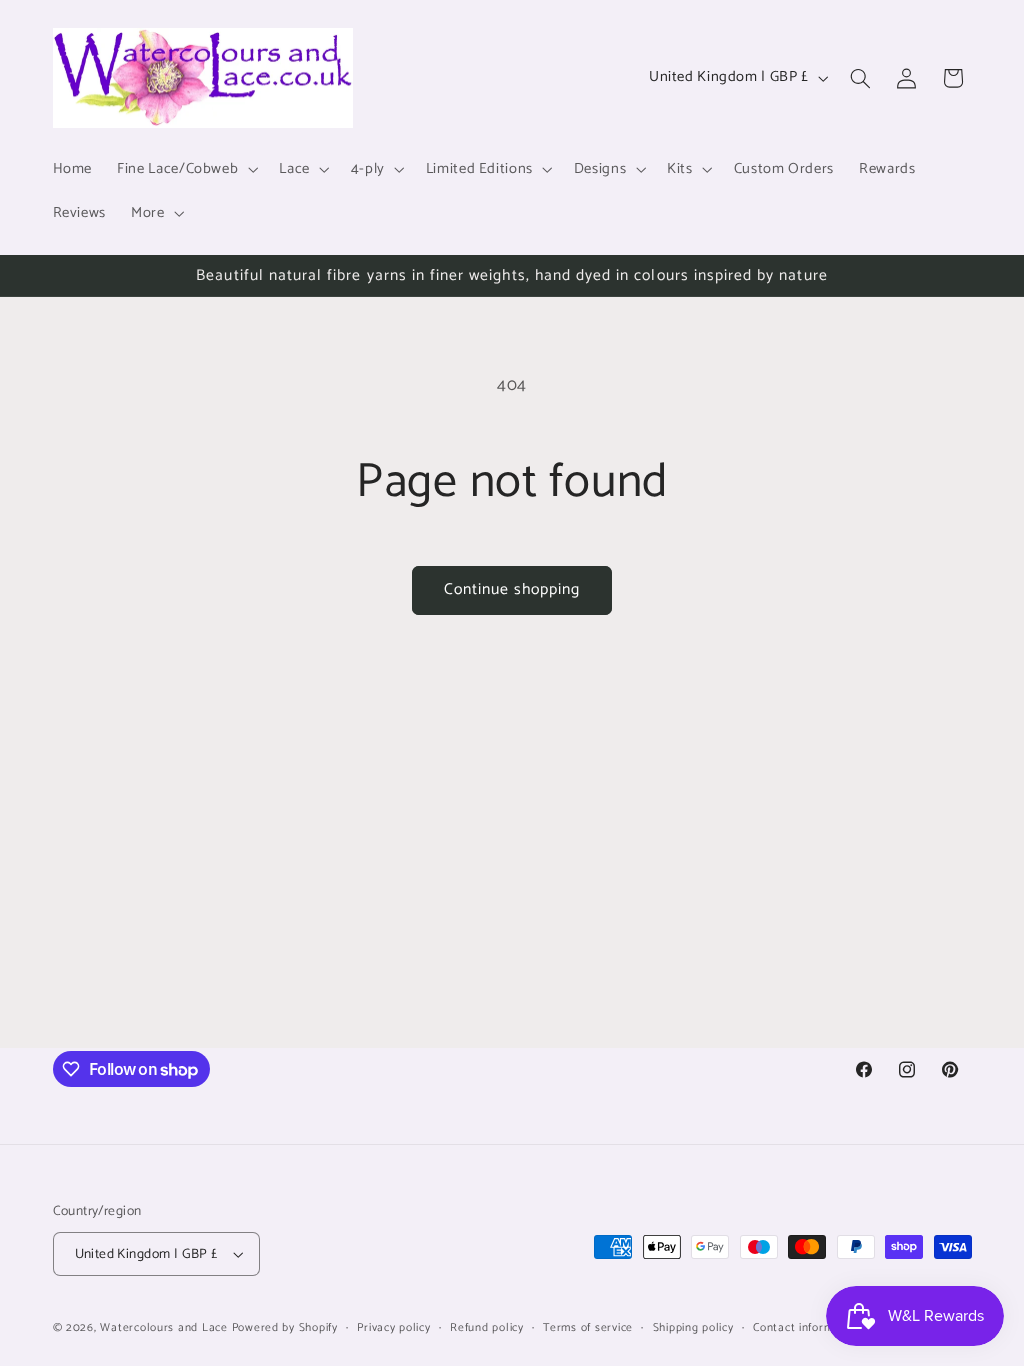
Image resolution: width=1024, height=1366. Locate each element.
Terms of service (588, 1327)
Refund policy (487, 1327)
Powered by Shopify (285, 1327)
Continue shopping (512, 590)
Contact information (807, 1327)
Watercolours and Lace (163, 1327)
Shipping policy (693, 1327)
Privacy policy (393, 1327)
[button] (186, 169)
